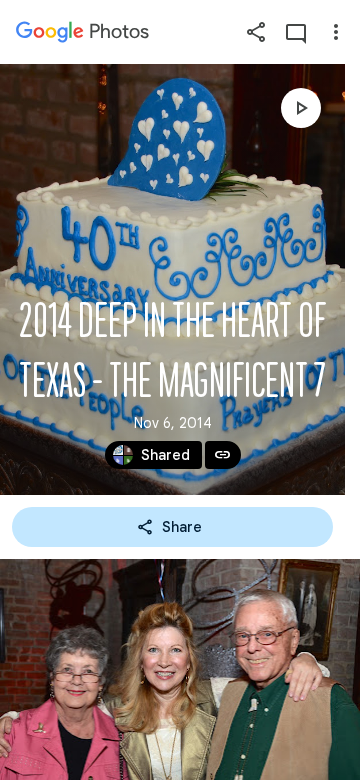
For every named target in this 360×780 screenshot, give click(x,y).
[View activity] (296, 32)
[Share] (256, 32)
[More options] (336, 32)
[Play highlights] (301, 108)
